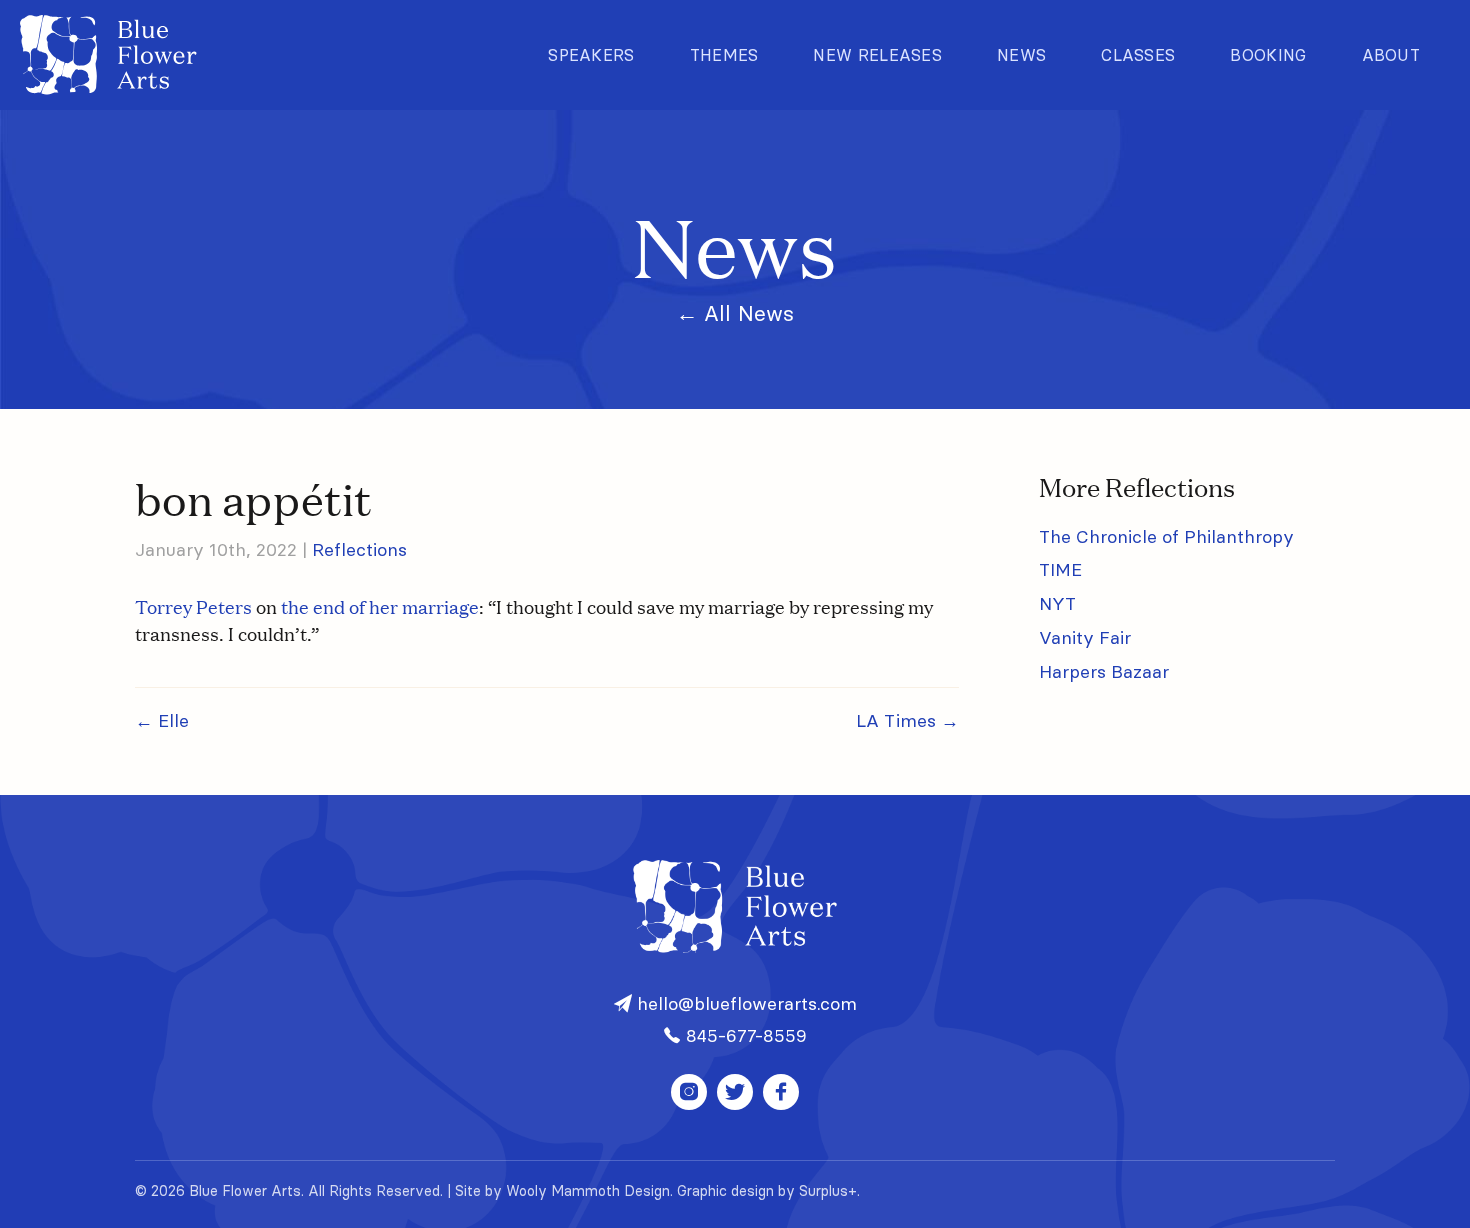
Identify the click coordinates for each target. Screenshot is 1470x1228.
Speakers (591, 55)
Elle (162, 720)
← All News (735, 313)
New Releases (877, 55)
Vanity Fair (1085, 637)
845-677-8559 (744, 1035)
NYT (1057, 603)
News (1021, 55)
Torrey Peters (193, 606)
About (1391, 55)
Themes (724, 55)
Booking (1268, 55)
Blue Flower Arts (108, 55)
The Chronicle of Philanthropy (1166, 536)
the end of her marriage (380, 606)
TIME (1060, 569)
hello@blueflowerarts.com (744, 1003)
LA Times (907, 720)
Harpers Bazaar (1104, 671)
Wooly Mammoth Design (588, 1191)
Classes (1138, 55)
